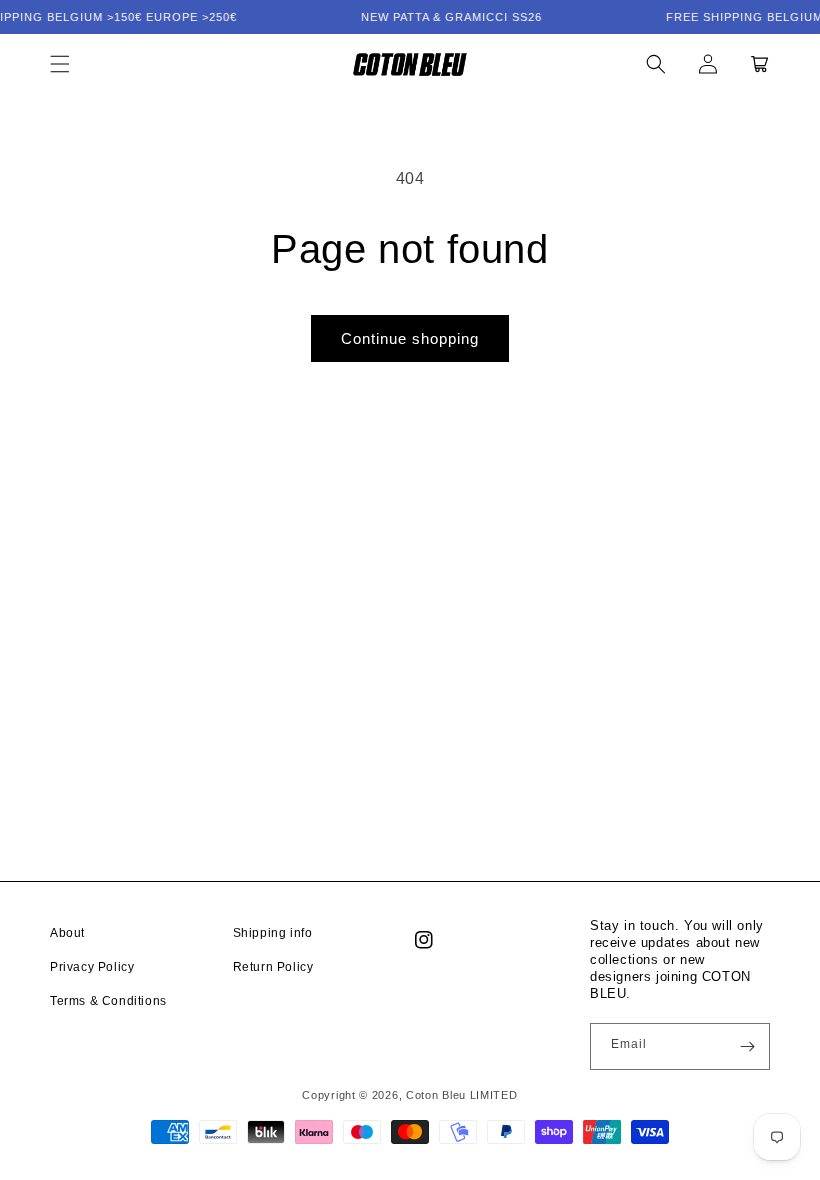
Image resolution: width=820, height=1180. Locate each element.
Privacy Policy (92, 967)
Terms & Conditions (108, 1001)
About (67, 933)
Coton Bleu (436, 1095)
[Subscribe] (747, 1046)
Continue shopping (410, 338)
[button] (60, 64)
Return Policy (273, 967)
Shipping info (273, 933)
